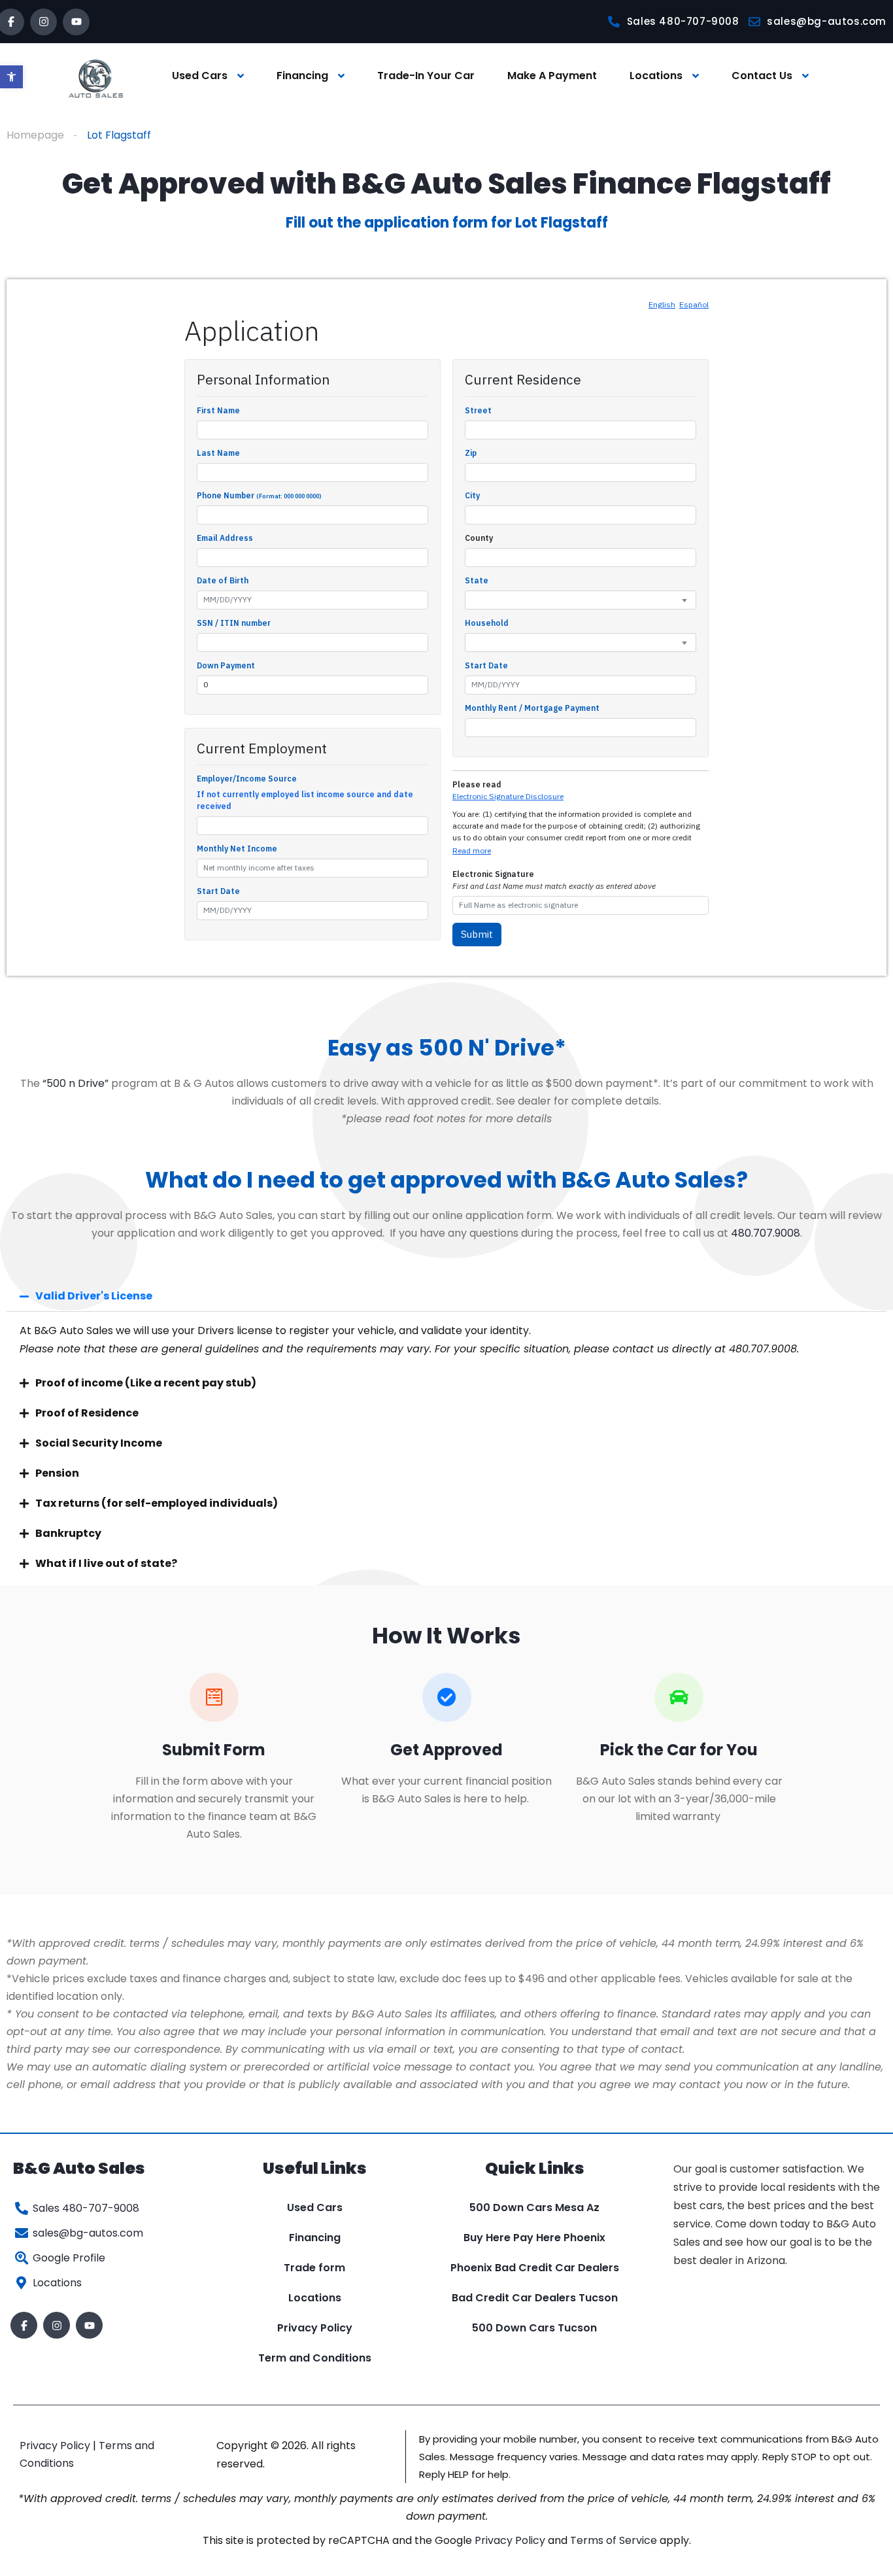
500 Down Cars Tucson (534, 2328)
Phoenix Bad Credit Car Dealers (535, 2268)
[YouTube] (76, 22)
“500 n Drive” (76, 1083)
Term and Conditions (315, 2358)
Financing (302, 76)
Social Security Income (99, 1443)
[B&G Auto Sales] (96, 76)
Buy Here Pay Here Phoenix (534, 2238)
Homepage (35, 135)
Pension (57, 1473)
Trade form (314, 2268)
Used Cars (200, 76)
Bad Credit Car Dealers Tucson (535, 2298)
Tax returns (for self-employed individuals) (157, 1503)
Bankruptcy (68, 1533)
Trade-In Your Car (426, 76)
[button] (11, 77)
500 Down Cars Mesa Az (534, 2207)
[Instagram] (43, 22)
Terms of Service (615, 2540)
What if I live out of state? (106, 1563)
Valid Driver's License (94, 1296)
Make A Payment (552, 76)
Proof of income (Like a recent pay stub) (146, 1383)
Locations (656, 76)
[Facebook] (24, 2325)
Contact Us (762, 76)
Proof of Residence (87, 1413)
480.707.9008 (766, 1233)
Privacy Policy (315, 2328)
